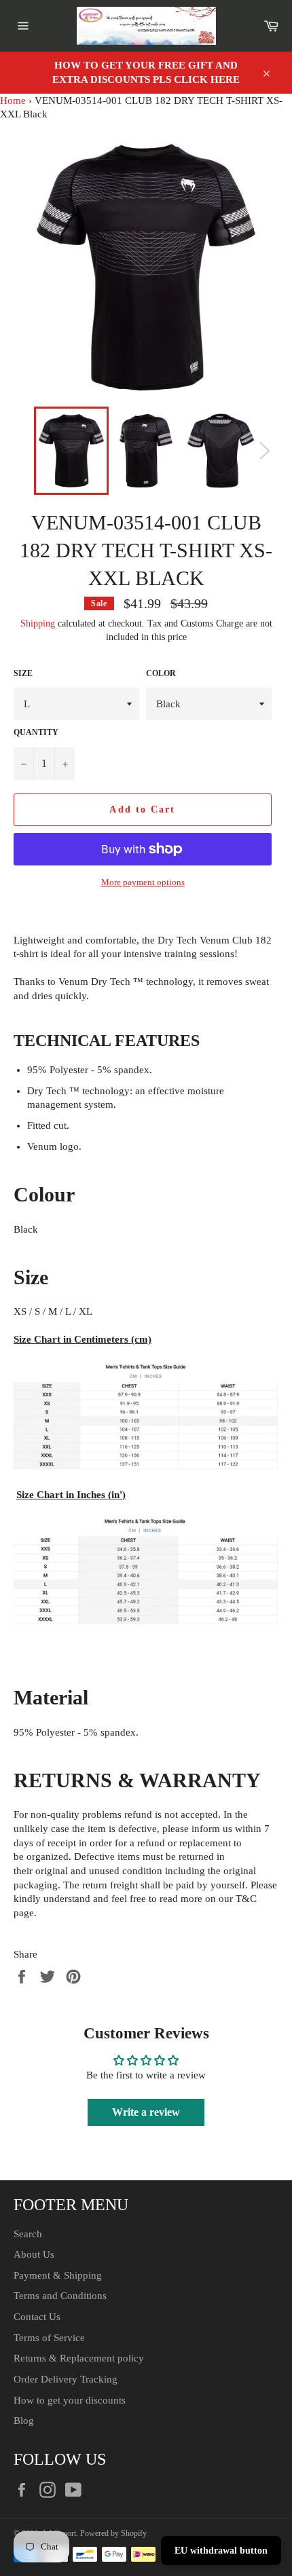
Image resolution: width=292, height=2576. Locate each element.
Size (23, 673)
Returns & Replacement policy (79, 2358)
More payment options (143, 882)
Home (13, 100)
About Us (34, 2254)
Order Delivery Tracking (66, 2379)
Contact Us (37, 2317)
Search (28, 2234)
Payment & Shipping (58, 2275)
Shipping (38, 623)
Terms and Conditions (60, 2296)
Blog (24, 2421)
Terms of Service (49, 2338)
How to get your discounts (70, 2400)
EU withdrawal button (221, 2551)
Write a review (146, 2112)
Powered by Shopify (113, 2533)
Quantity (36, 732)
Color (161, 673)
